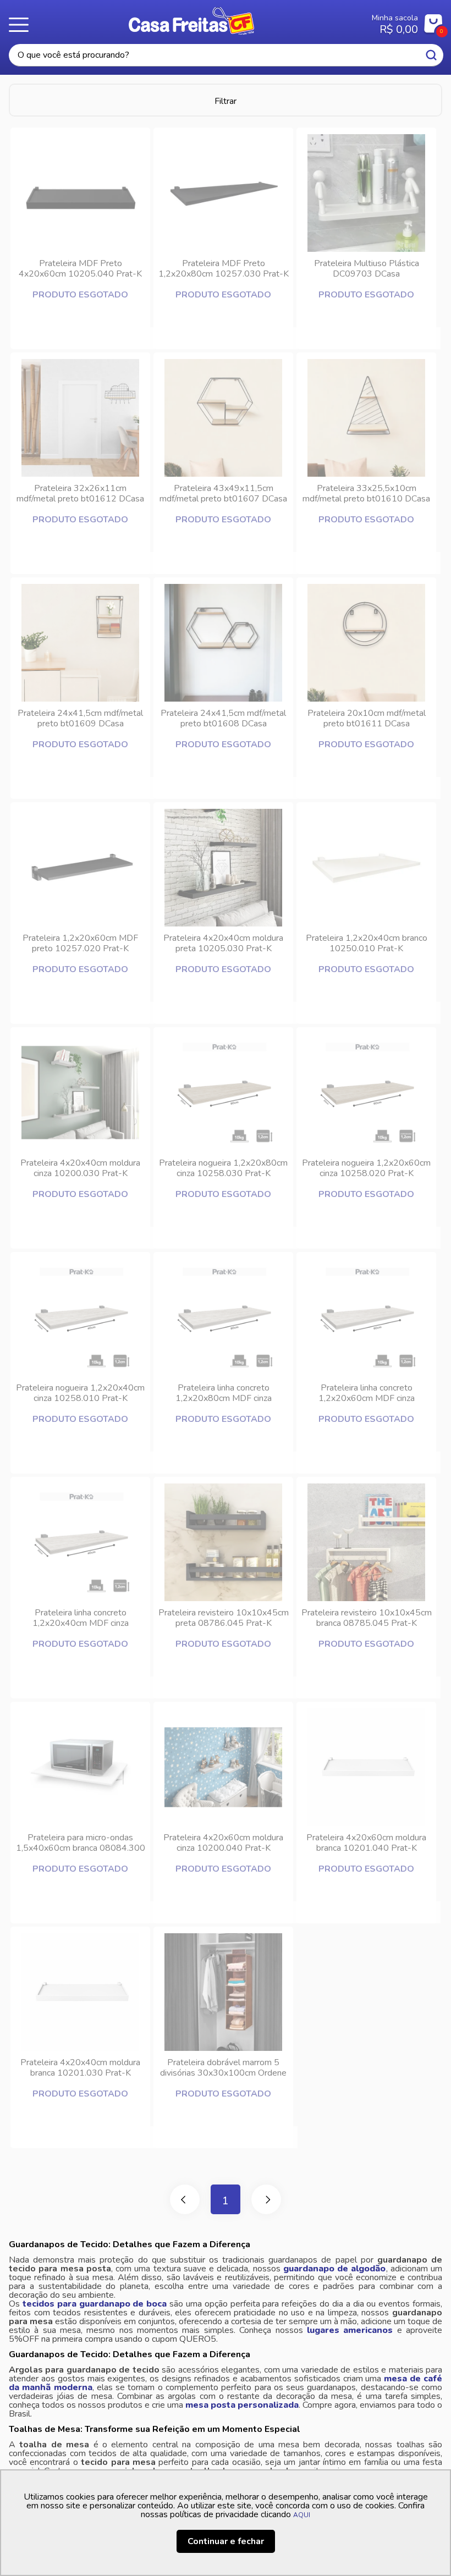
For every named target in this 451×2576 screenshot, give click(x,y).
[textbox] (226, 55)
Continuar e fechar (226, 2541)
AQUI (302, 2515)
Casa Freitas (192, 21)
